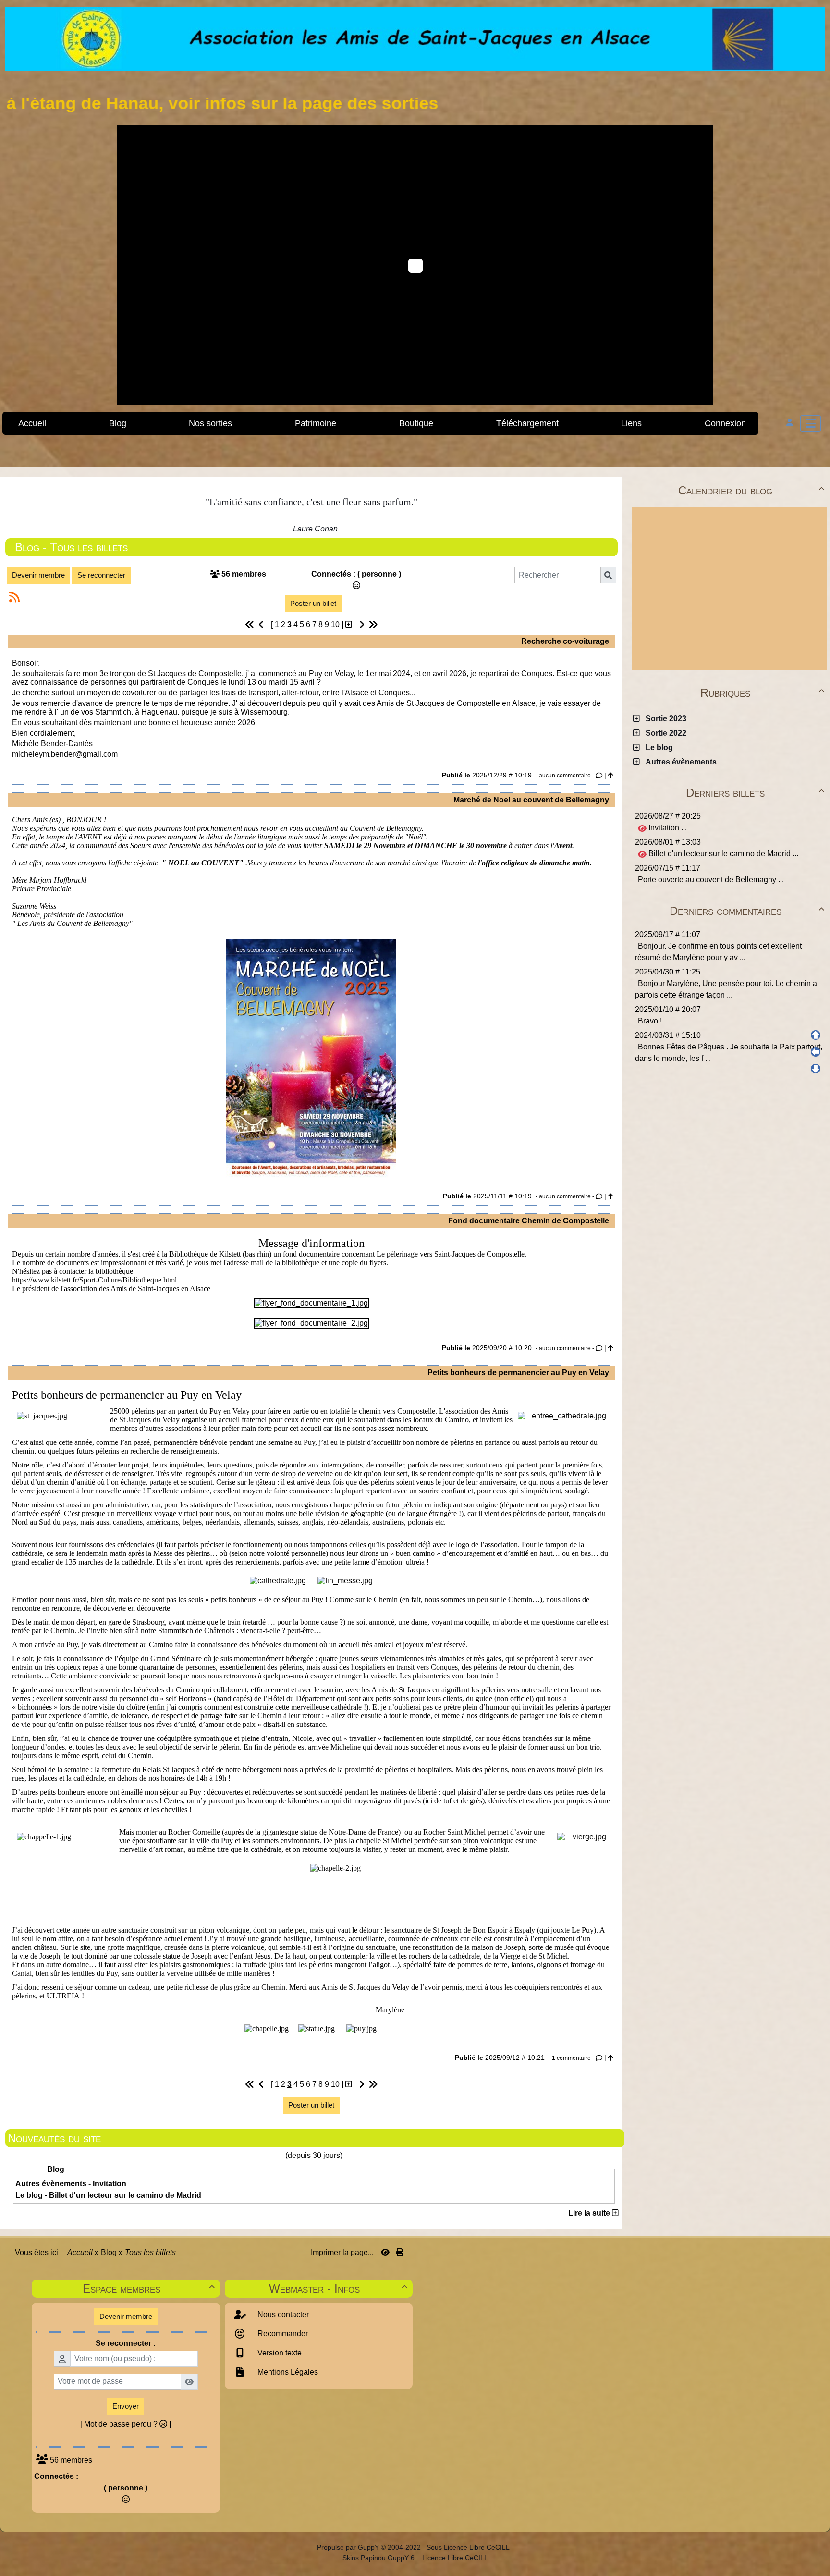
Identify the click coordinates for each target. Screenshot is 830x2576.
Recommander (282, 2334)
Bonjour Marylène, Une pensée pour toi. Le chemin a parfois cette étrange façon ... (726, 989)
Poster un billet (313, 603)
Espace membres (148, 2288)
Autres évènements (679, 762)
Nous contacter (282, 2314)
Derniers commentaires (747, 911)
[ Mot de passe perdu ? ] (126, 2424)
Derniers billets (755, 793)
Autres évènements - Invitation (71, 2184)
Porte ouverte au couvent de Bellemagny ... (711, 880)
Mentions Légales (287, 2372)
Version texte (279, 2353)
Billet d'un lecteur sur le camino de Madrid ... (722, 854)
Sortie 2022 (664, 733)
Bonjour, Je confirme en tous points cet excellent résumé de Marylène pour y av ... (718, 952)
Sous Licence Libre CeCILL (469, 2547)
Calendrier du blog (751, 490)
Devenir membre (38, 575)
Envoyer (126, 2406)
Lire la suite (590, 2213)
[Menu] (811, 424)
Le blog (657, 747)
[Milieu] (816, 1052)
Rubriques (762, 693)
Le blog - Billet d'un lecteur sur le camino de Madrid (108, 2195)
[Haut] (816, 1035)
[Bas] (816, 1069)
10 (335, 624)
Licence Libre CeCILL (454, 2558)
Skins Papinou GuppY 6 (380, 2558)
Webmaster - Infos (338, 2288)
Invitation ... (667, 828)
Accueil (80, 2252)
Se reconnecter (101, 575)
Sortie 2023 (664, 719)
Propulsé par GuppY (349, 2547)
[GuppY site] (309, 2547)
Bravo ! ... (655, 1021)
